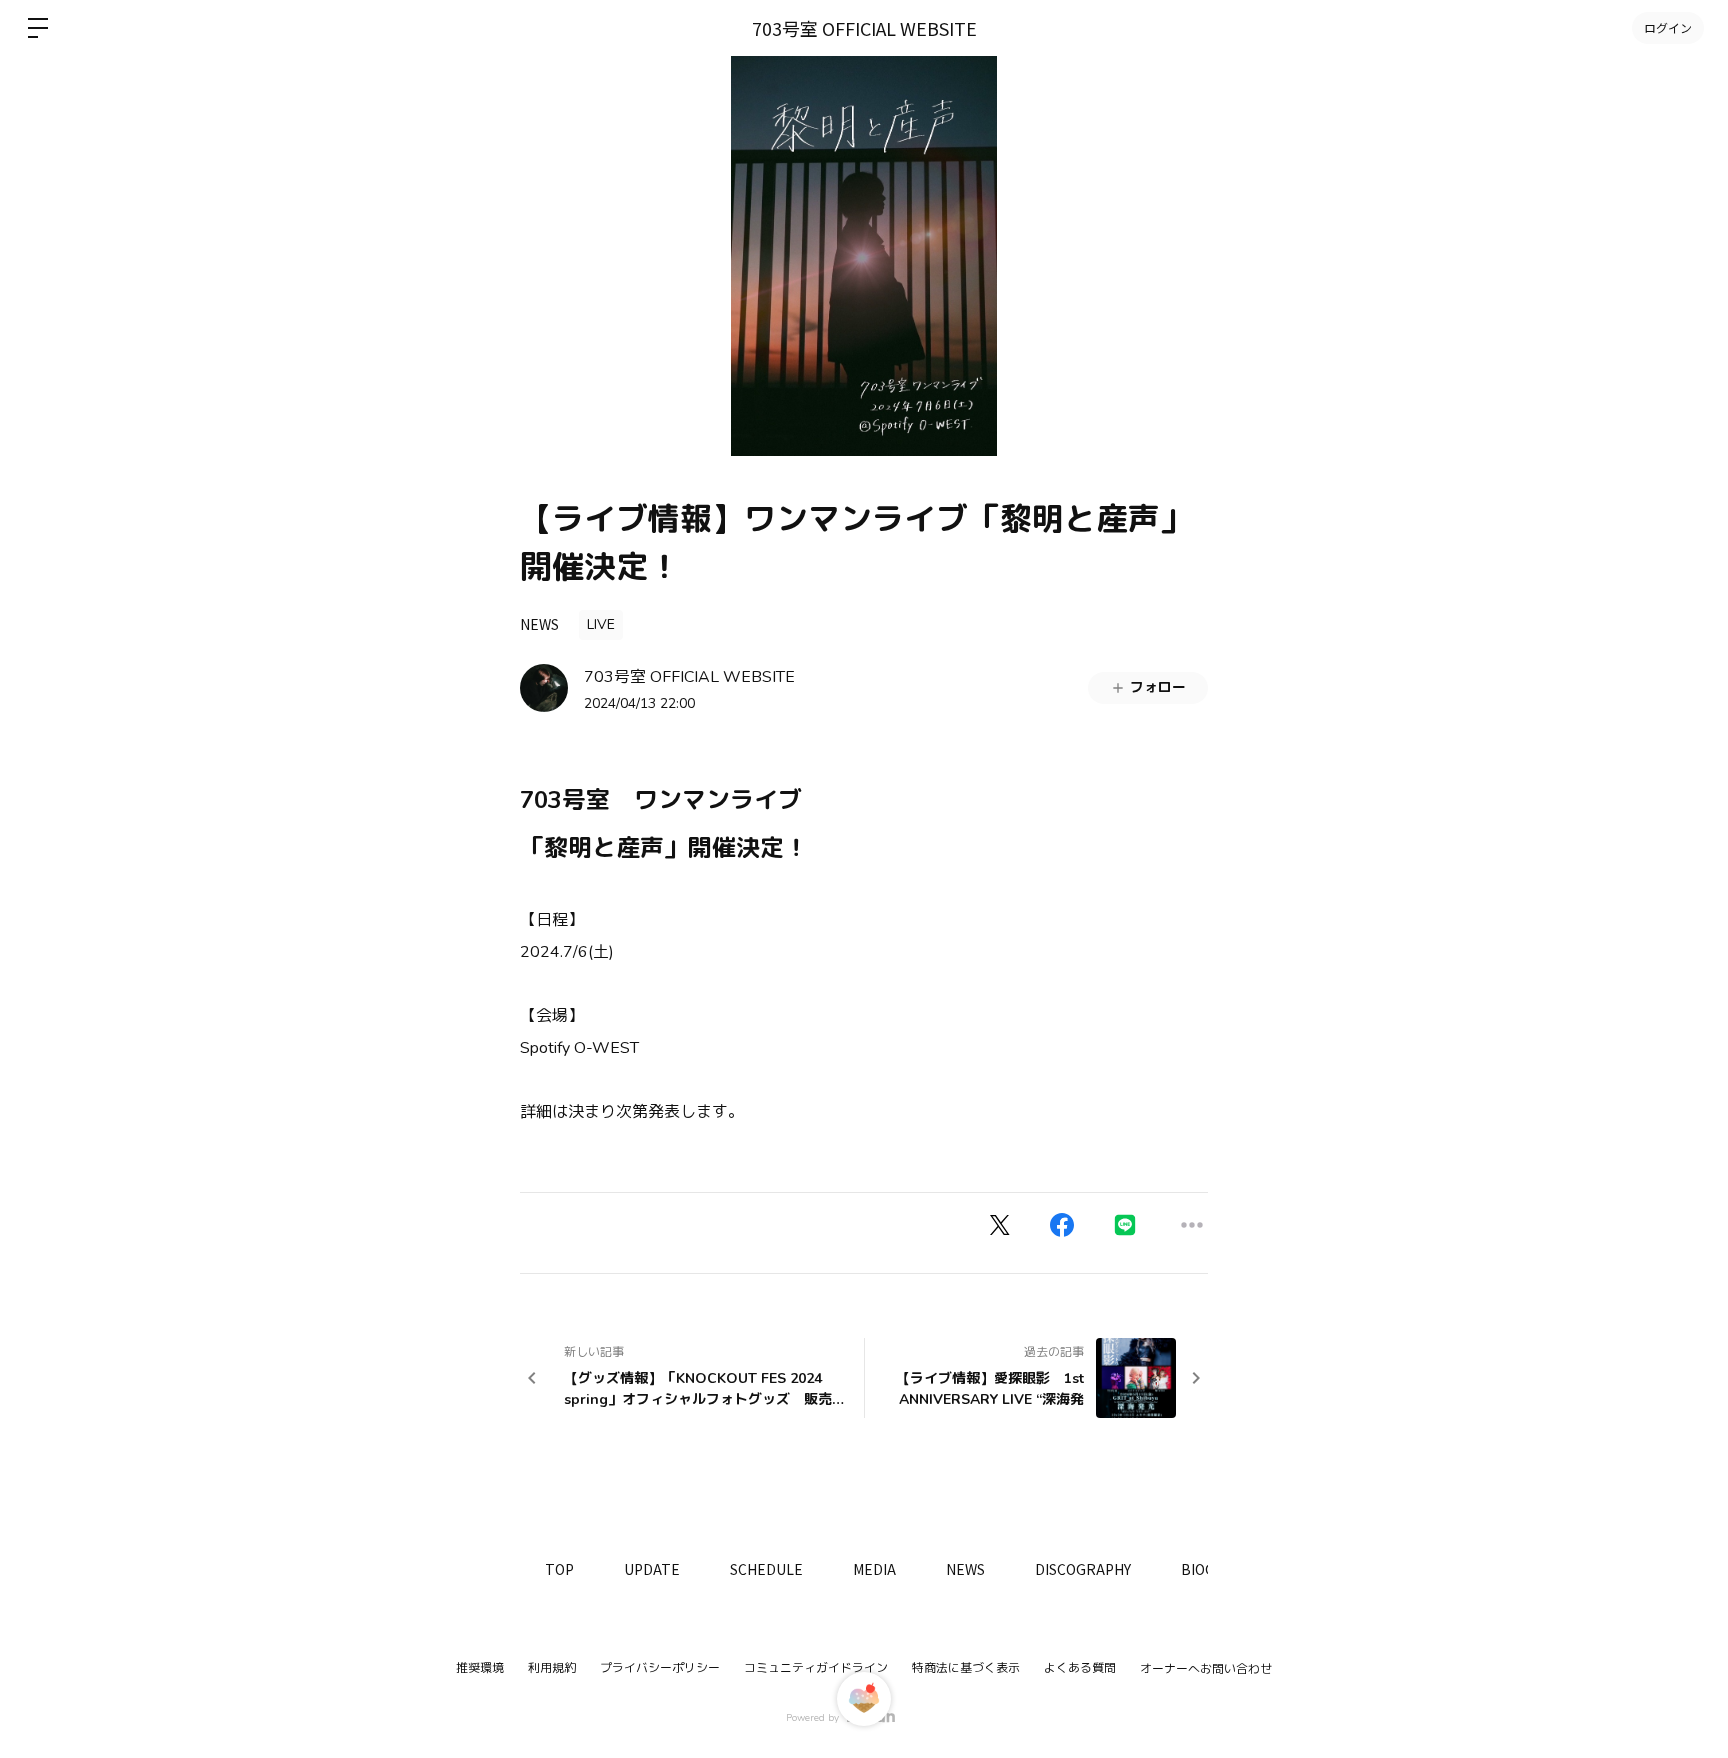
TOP (559, 1569)
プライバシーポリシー (660, 1668)
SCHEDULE (766, 1569)
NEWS (539, 624)
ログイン (1668, 27)
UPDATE (652, 1569)
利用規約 (552, 1668)
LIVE (601, 624)
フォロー (1158, 687)
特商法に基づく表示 (966, 1668)
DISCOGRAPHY (1083, 1569)
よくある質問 (1080, 1668)
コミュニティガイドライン (816, 1668)
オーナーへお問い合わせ (1206, 1669)
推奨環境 (480, 1668)
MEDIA (874, 1569)
